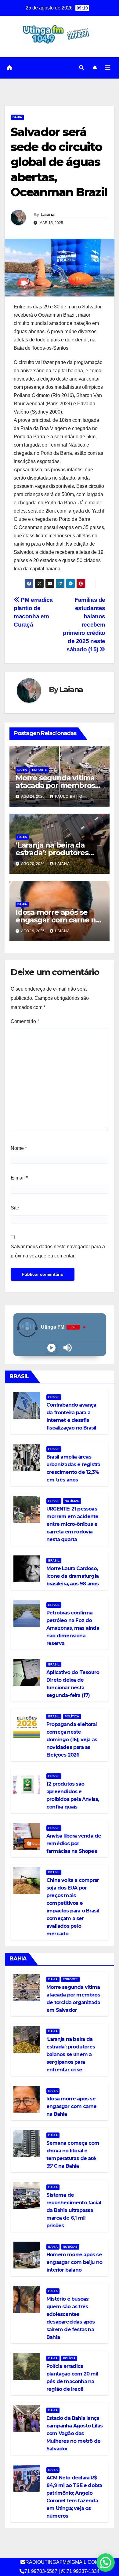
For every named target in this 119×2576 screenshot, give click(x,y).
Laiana (48, 215)
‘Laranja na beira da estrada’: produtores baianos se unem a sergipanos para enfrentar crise (71, 2054)
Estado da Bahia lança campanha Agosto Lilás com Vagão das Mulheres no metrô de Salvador (74, 2433)
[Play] (51, 1348)
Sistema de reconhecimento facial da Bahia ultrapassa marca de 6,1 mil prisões (74, 2210)
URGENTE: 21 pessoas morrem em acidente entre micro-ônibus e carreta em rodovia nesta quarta (72, 1524)
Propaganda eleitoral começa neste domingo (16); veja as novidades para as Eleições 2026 (72, 1740)
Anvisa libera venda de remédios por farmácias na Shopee (74, 1844)
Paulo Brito (69, 797)
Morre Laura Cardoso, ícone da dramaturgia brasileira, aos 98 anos (73, 1576)
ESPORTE (40, 770)
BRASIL (54, 1397)
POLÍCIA (69, 2358)
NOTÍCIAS (72, 1501)
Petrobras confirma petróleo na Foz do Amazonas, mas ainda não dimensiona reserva (73, 1628)
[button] (81, 68)
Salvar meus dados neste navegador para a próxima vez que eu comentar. (58, 1251)
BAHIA (17, 117)
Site (15, 1208)
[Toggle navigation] (108, 68)
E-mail (19, 1178)
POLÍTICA (72, 1716)
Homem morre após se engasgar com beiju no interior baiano (74, 2262)
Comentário (25, 1021)
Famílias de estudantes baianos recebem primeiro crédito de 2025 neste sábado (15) (84, 625)
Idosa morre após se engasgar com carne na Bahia (58, 920)
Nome (19, 1148)
